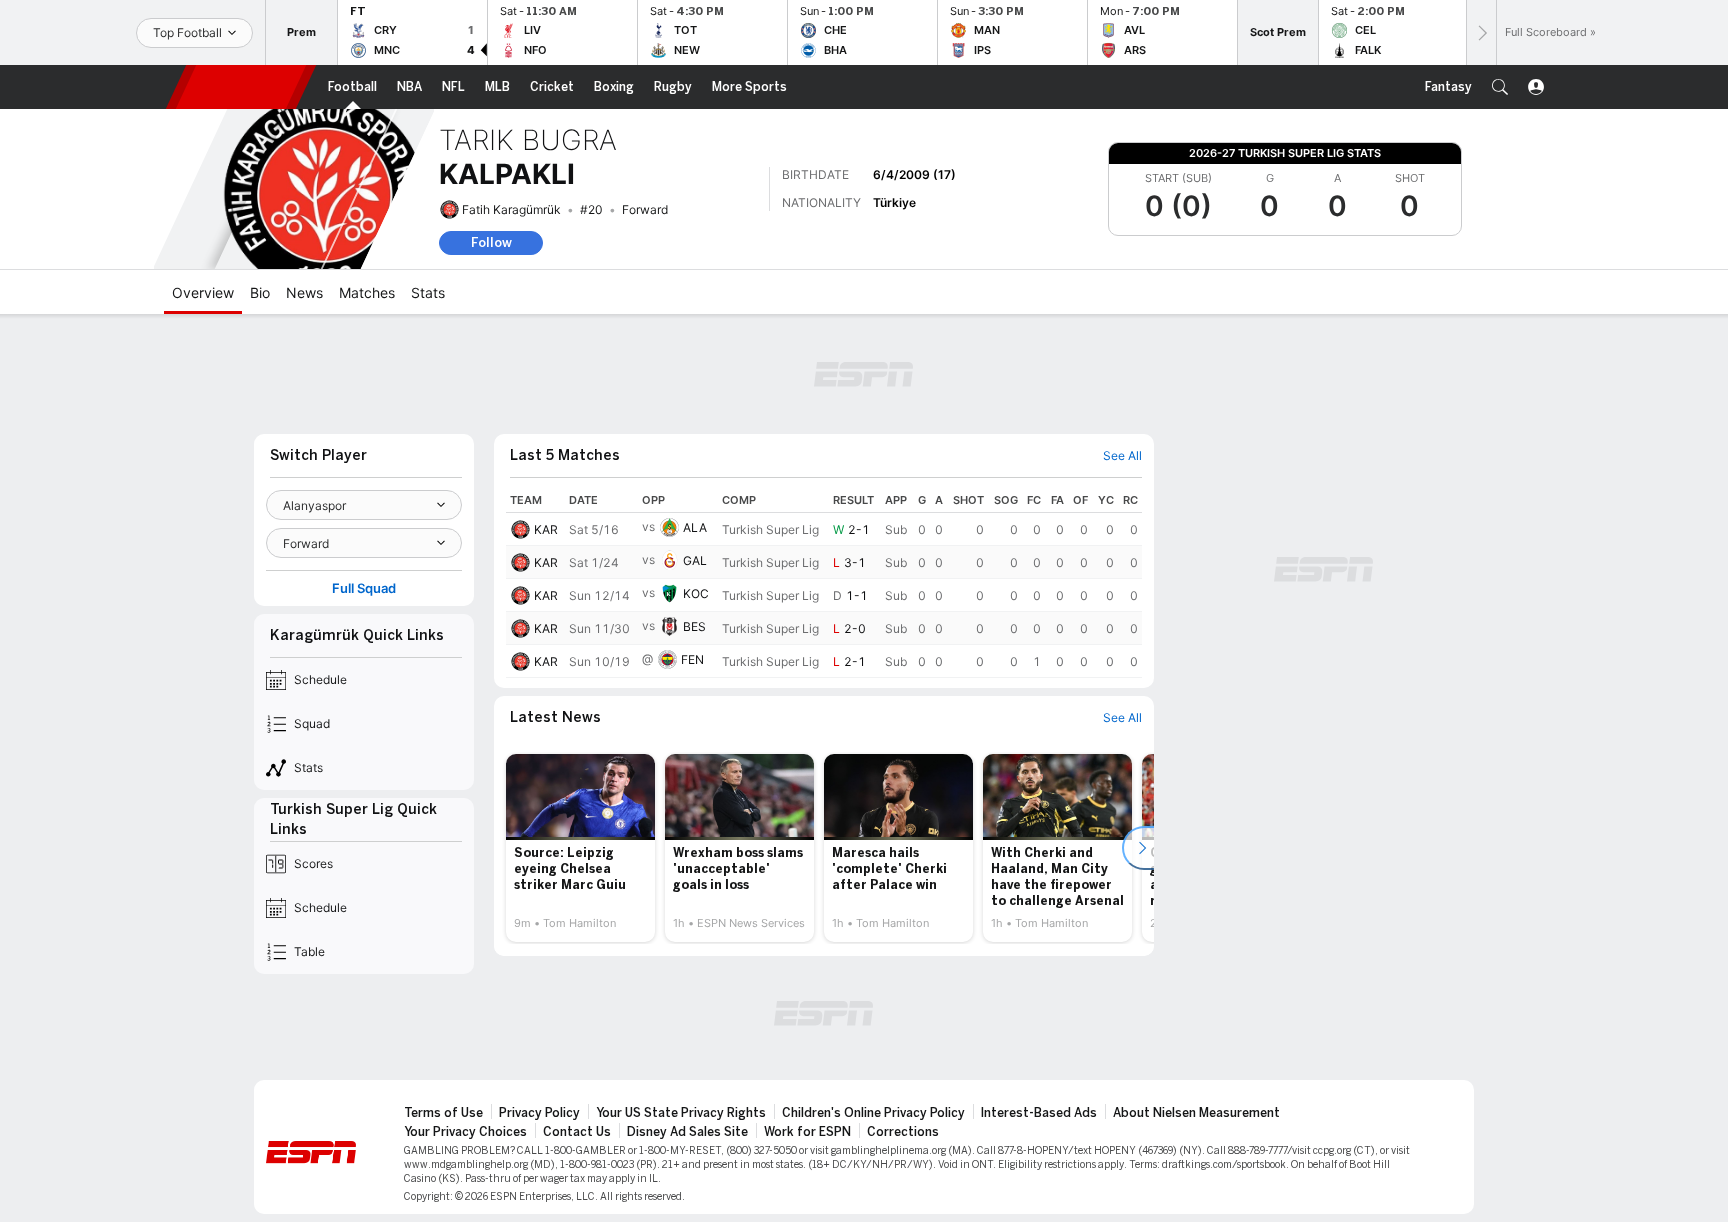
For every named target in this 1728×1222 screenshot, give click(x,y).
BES (694, 626)
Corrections (903, 1132)
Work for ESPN (807, 1132)
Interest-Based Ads (1039, 1113)
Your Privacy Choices (465, 1132)
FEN (692, 659)
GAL (695, 560)
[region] (824, 583)
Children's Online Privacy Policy (873, 1113)
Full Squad (364, 588)
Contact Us (577, 1132)
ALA (695, 527)
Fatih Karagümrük (511, 209)
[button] (1500, 87)
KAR (546, 529)
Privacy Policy (539, 1113)
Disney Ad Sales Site (687, 1132)
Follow (491, 242)
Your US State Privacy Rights (681, 1113)
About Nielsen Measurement (1196, 1113)
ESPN (241, 87)
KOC (696, 593)
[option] (580, 848)
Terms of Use (443, 1113)
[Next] (1481, 32)
